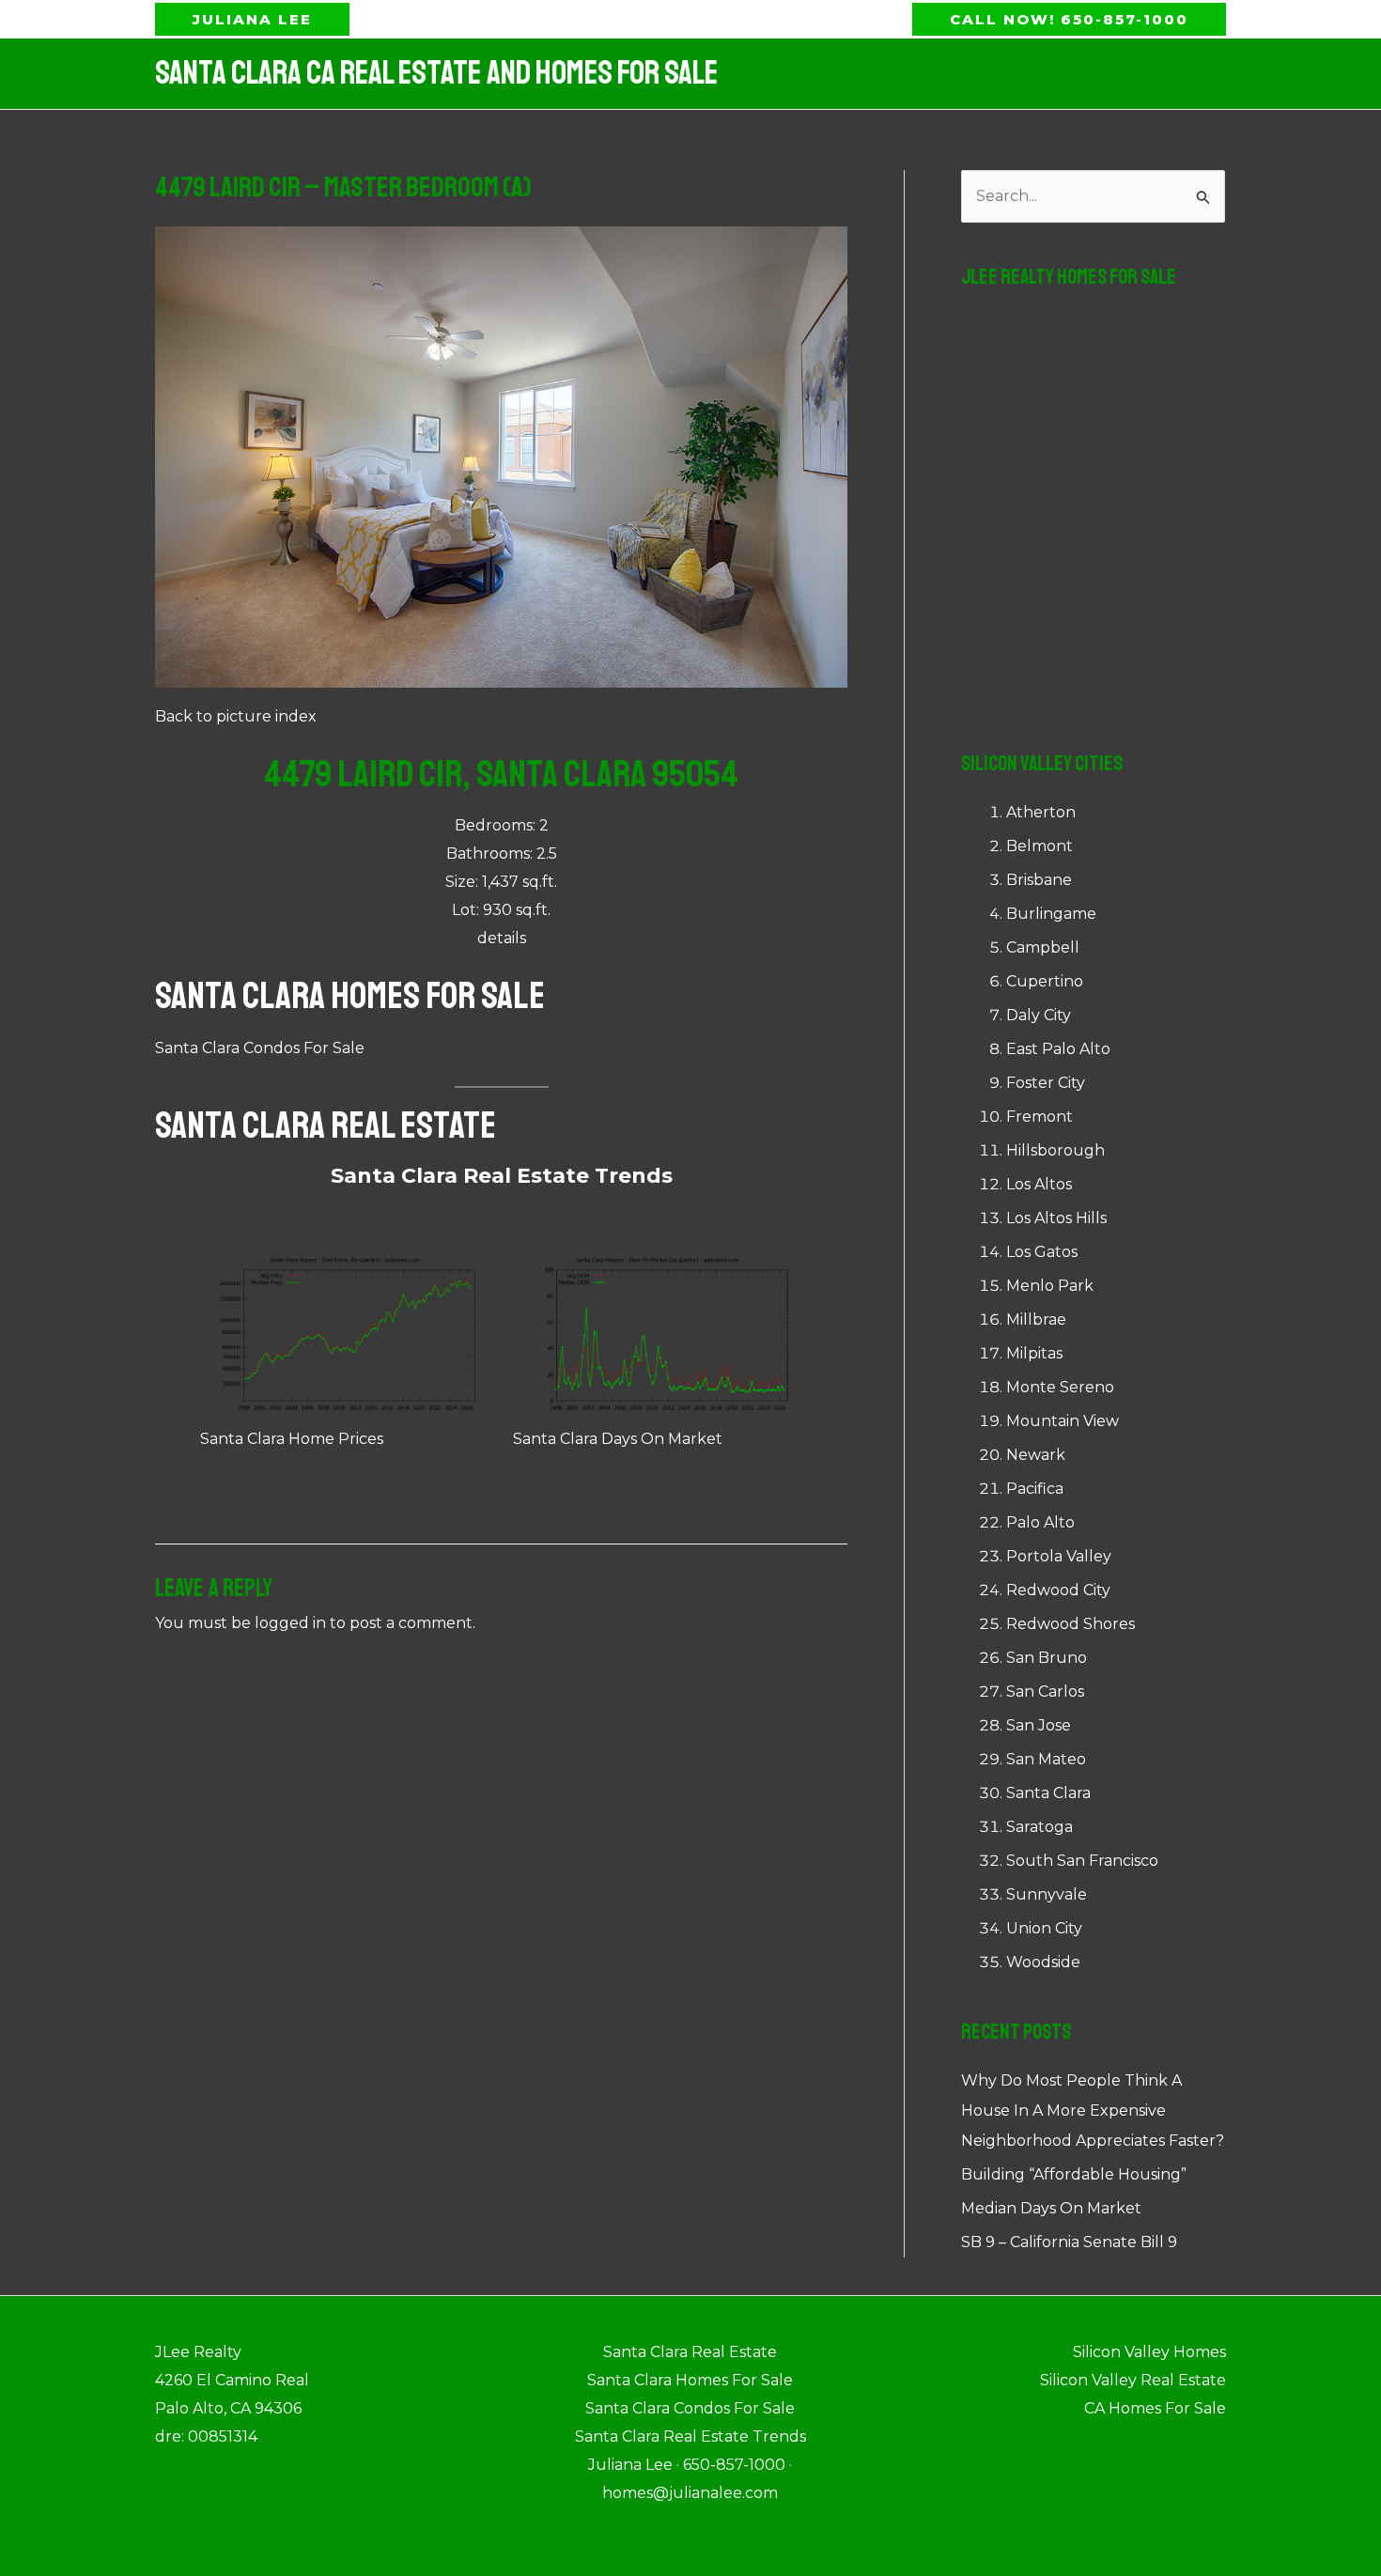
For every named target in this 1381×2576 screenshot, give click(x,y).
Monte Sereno (1060, 1387)
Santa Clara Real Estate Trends (502, 1176)
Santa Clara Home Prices (292, 1439)
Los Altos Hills (1056, 1218)
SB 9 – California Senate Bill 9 (1069, 2242)
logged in (290, 1623)
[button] (252, 19)
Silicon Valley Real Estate (1133, 2380)
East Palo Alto (1058, 1049)
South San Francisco (1082, 1861)
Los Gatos (1042, 1252)
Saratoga (1040, 1827)
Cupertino (1045, 981)
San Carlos (1045, 1691)
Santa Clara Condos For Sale (260, 1048)
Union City (1044, 1928)
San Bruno (1047, 1658)
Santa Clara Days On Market (618, 1439)
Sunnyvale (1047, 1894)
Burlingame (1051, 914)
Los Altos (1039, 1184)
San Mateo (1046, 1759)
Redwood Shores (1071, 1624)
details (502, 938)
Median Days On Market (1051, 2208)
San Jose (1039, 1725)
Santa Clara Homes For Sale (350, 996)
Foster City (1046, 1083)
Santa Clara (1048, 1793)
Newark (1036, 1455)
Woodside (1043, 1962)
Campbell (1043, 947)
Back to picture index (236, 716)
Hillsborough (1055, 1150)
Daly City (1039, 1015)
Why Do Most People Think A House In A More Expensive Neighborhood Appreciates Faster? (1093, 2110)
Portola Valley (1059, 1556)
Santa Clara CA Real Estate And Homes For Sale (436, 73)
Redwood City (1058, 1590)
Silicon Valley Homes (1149, 2352)
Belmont (1040, 846)
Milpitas (1034, 1353)
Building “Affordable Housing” (1074, 2174)
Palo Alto (1040, 1522)
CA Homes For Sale (1155, 2408)
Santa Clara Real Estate (326, 1125)
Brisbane (1039, 880)
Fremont (1040, 1117)
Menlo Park (1050, 1286)
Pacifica (1035, 1489)
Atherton (1041, 812)
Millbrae (1036, 1319)
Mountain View (1063, 1421)
